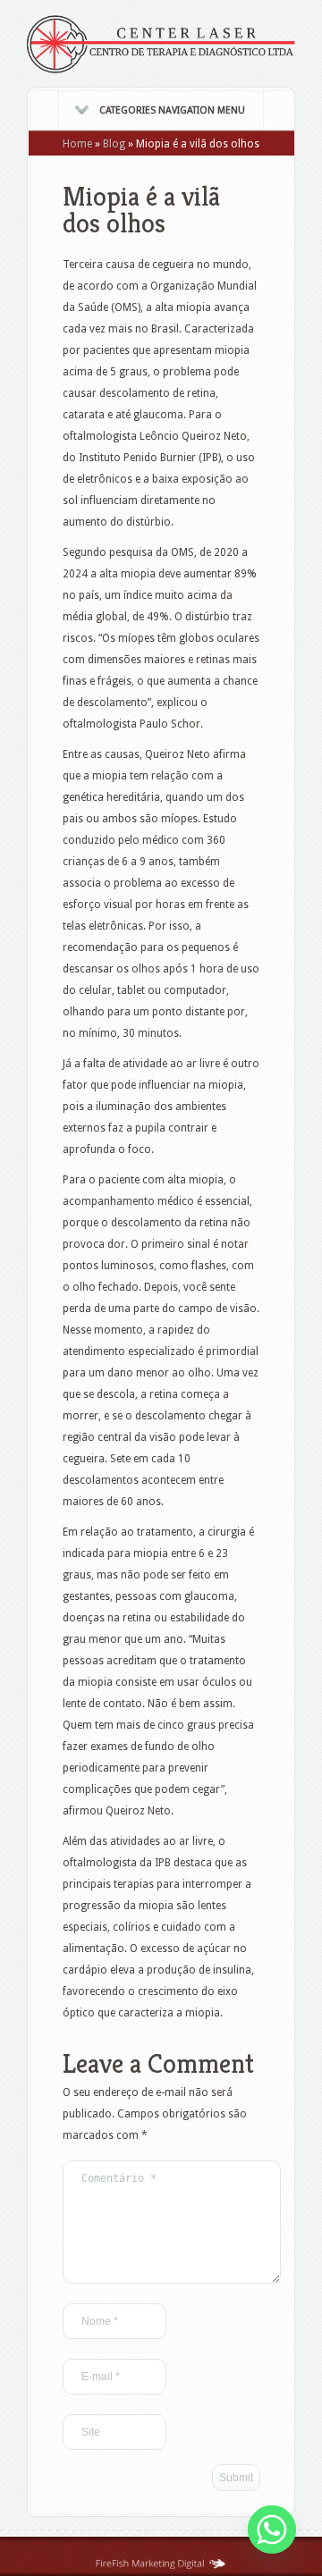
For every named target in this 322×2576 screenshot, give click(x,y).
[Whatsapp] (272, 2530)
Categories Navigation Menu (172, 110)
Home (77, 144)
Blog (114, 144)
